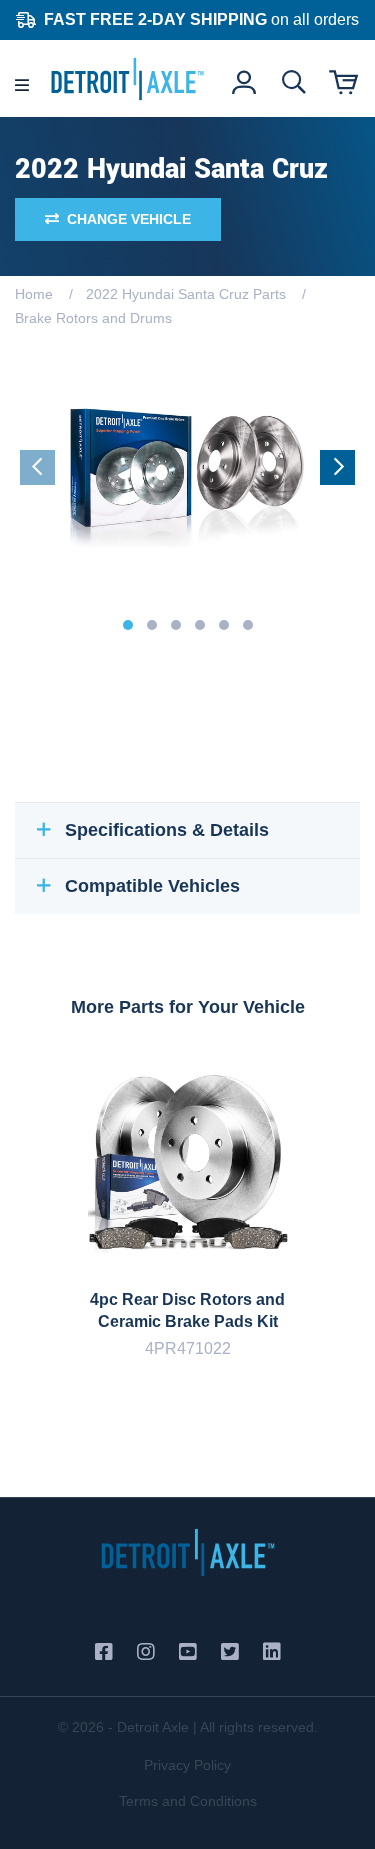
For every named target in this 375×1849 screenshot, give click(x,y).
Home (34, 294)
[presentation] (37, 467)
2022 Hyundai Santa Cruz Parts (186, 294)
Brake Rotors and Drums (93, 318)
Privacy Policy (187, 1765)
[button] (128, 625)
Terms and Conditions (188, 1801)
